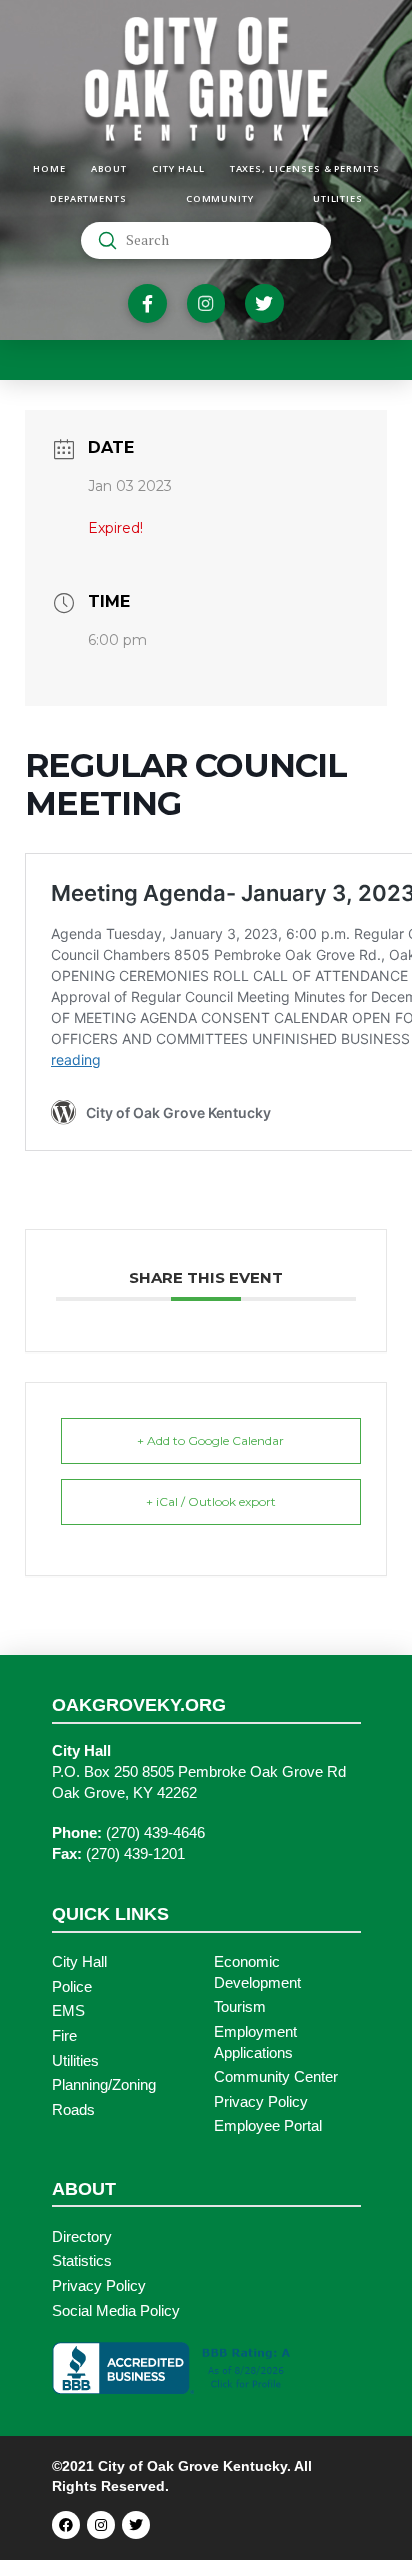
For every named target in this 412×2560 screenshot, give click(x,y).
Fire (64, 2036)
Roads (73, 2110)
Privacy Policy (261, 2102)
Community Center (276, 2077)
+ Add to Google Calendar (210, 1440)
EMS (68, 2011)
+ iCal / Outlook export (211, 1501)
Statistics (82, 2261)
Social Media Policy (116, 2311)
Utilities (75, 2061)
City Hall (79, 1962)
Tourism (240, 2007)
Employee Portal (268, 2126)
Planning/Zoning (104, 2085)
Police (72, 1987)
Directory (82, 2237)
